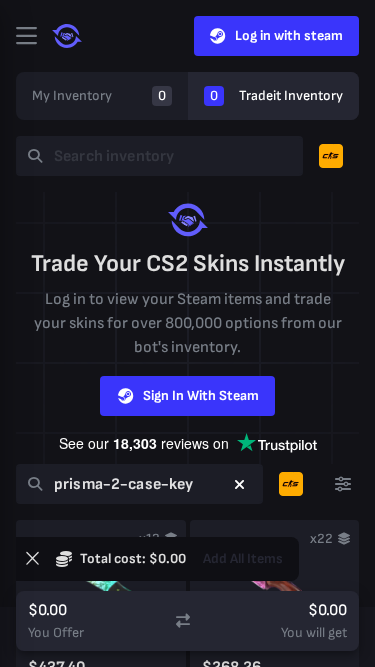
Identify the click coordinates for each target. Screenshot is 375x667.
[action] (26, 36)
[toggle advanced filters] (343, 484)
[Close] (32, 559)
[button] (239, 484)
